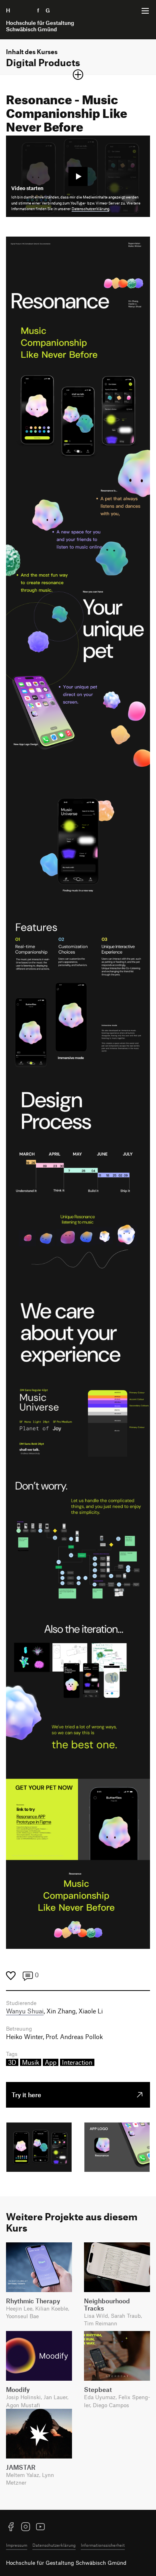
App (51, 2062)
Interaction (77, 2062)
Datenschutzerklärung (90, 209)
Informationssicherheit (103, 2545)
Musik (31, 2062)
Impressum (17, 2545)
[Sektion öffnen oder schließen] (78, 75)
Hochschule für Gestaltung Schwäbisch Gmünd (66, 2563)
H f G (40, 20)
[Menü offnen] (145, 11)
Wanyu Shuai (25, 2011)
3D (12, 2062)
